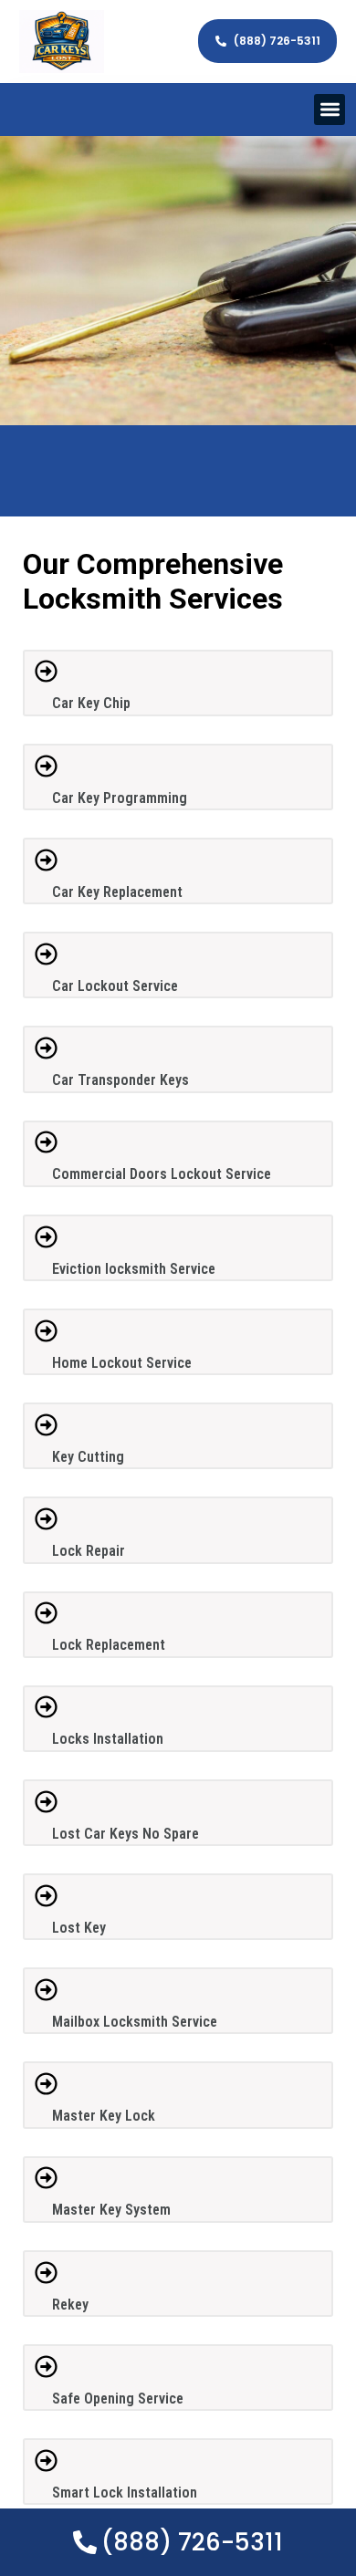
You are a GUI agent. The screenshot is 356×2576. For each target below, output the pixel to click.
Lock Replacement (109, 1645)
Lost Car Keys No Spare (126, 1834)
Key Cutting (88, 1457)
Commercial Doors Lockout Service (162, 1174)
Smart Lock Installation (125, 2493)
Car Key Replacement (117, 892)
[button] (330, 110)
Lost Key (79, 1928)
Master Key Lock (104, 2116)
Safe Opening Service (118, 2399)
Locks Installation (108, 1739)
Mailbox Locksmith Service (135, 2022)
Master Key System (111, 2210)
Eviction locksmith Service (134, 1269)
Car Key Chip (91, 703)
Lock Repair (89, 1551)
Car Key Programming (120, 798)
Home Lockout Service (122, 1363)
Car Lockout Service (115, 986)
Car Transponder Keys (120, 1080)
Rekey (70, 2305)
